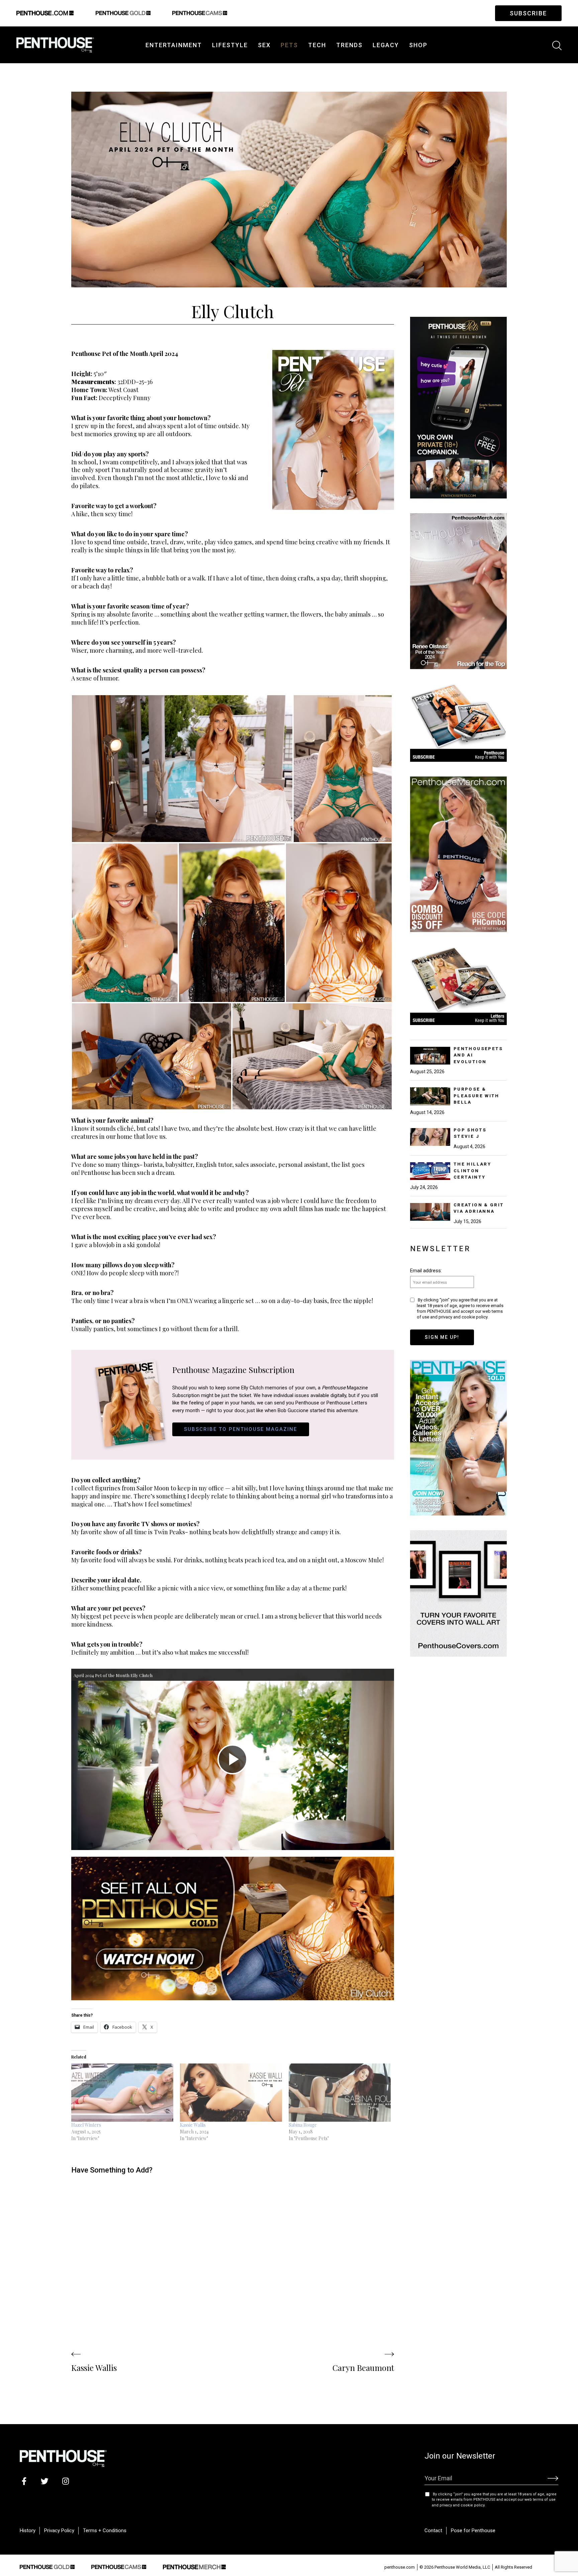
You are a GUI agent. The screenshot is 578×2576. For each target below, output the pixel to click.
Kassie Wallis (193, 2125)
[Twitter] (45, 2481)
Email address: (426, 1271)
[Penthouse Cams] (119, 2566)
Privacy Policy (59, 2531)
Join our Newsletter (460, 2456)
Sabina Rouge (303, 2125)
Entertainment (174, 45)
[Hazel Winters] (122, 2093)
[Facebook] (24, 2481)
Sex (264, 45)
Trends (349, 45)
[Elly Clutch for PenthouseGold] (233, 1929)
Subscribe (528, 13)
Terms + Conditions (105, 2531)
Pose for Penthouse (473, 2531)
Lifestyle (230, 45)
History (28, 2531)
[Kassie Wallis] (231, 2093)
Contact (433, 2531)
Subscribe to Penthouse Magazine (240, 1429)
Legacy (386, 45)
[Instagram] (65, 2481)
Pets (289, 45)
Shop (418, 45)
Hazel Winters (86, 2125)
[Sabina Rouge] (340, 2093)
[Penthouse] (55, 44)
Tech (317, 45)
